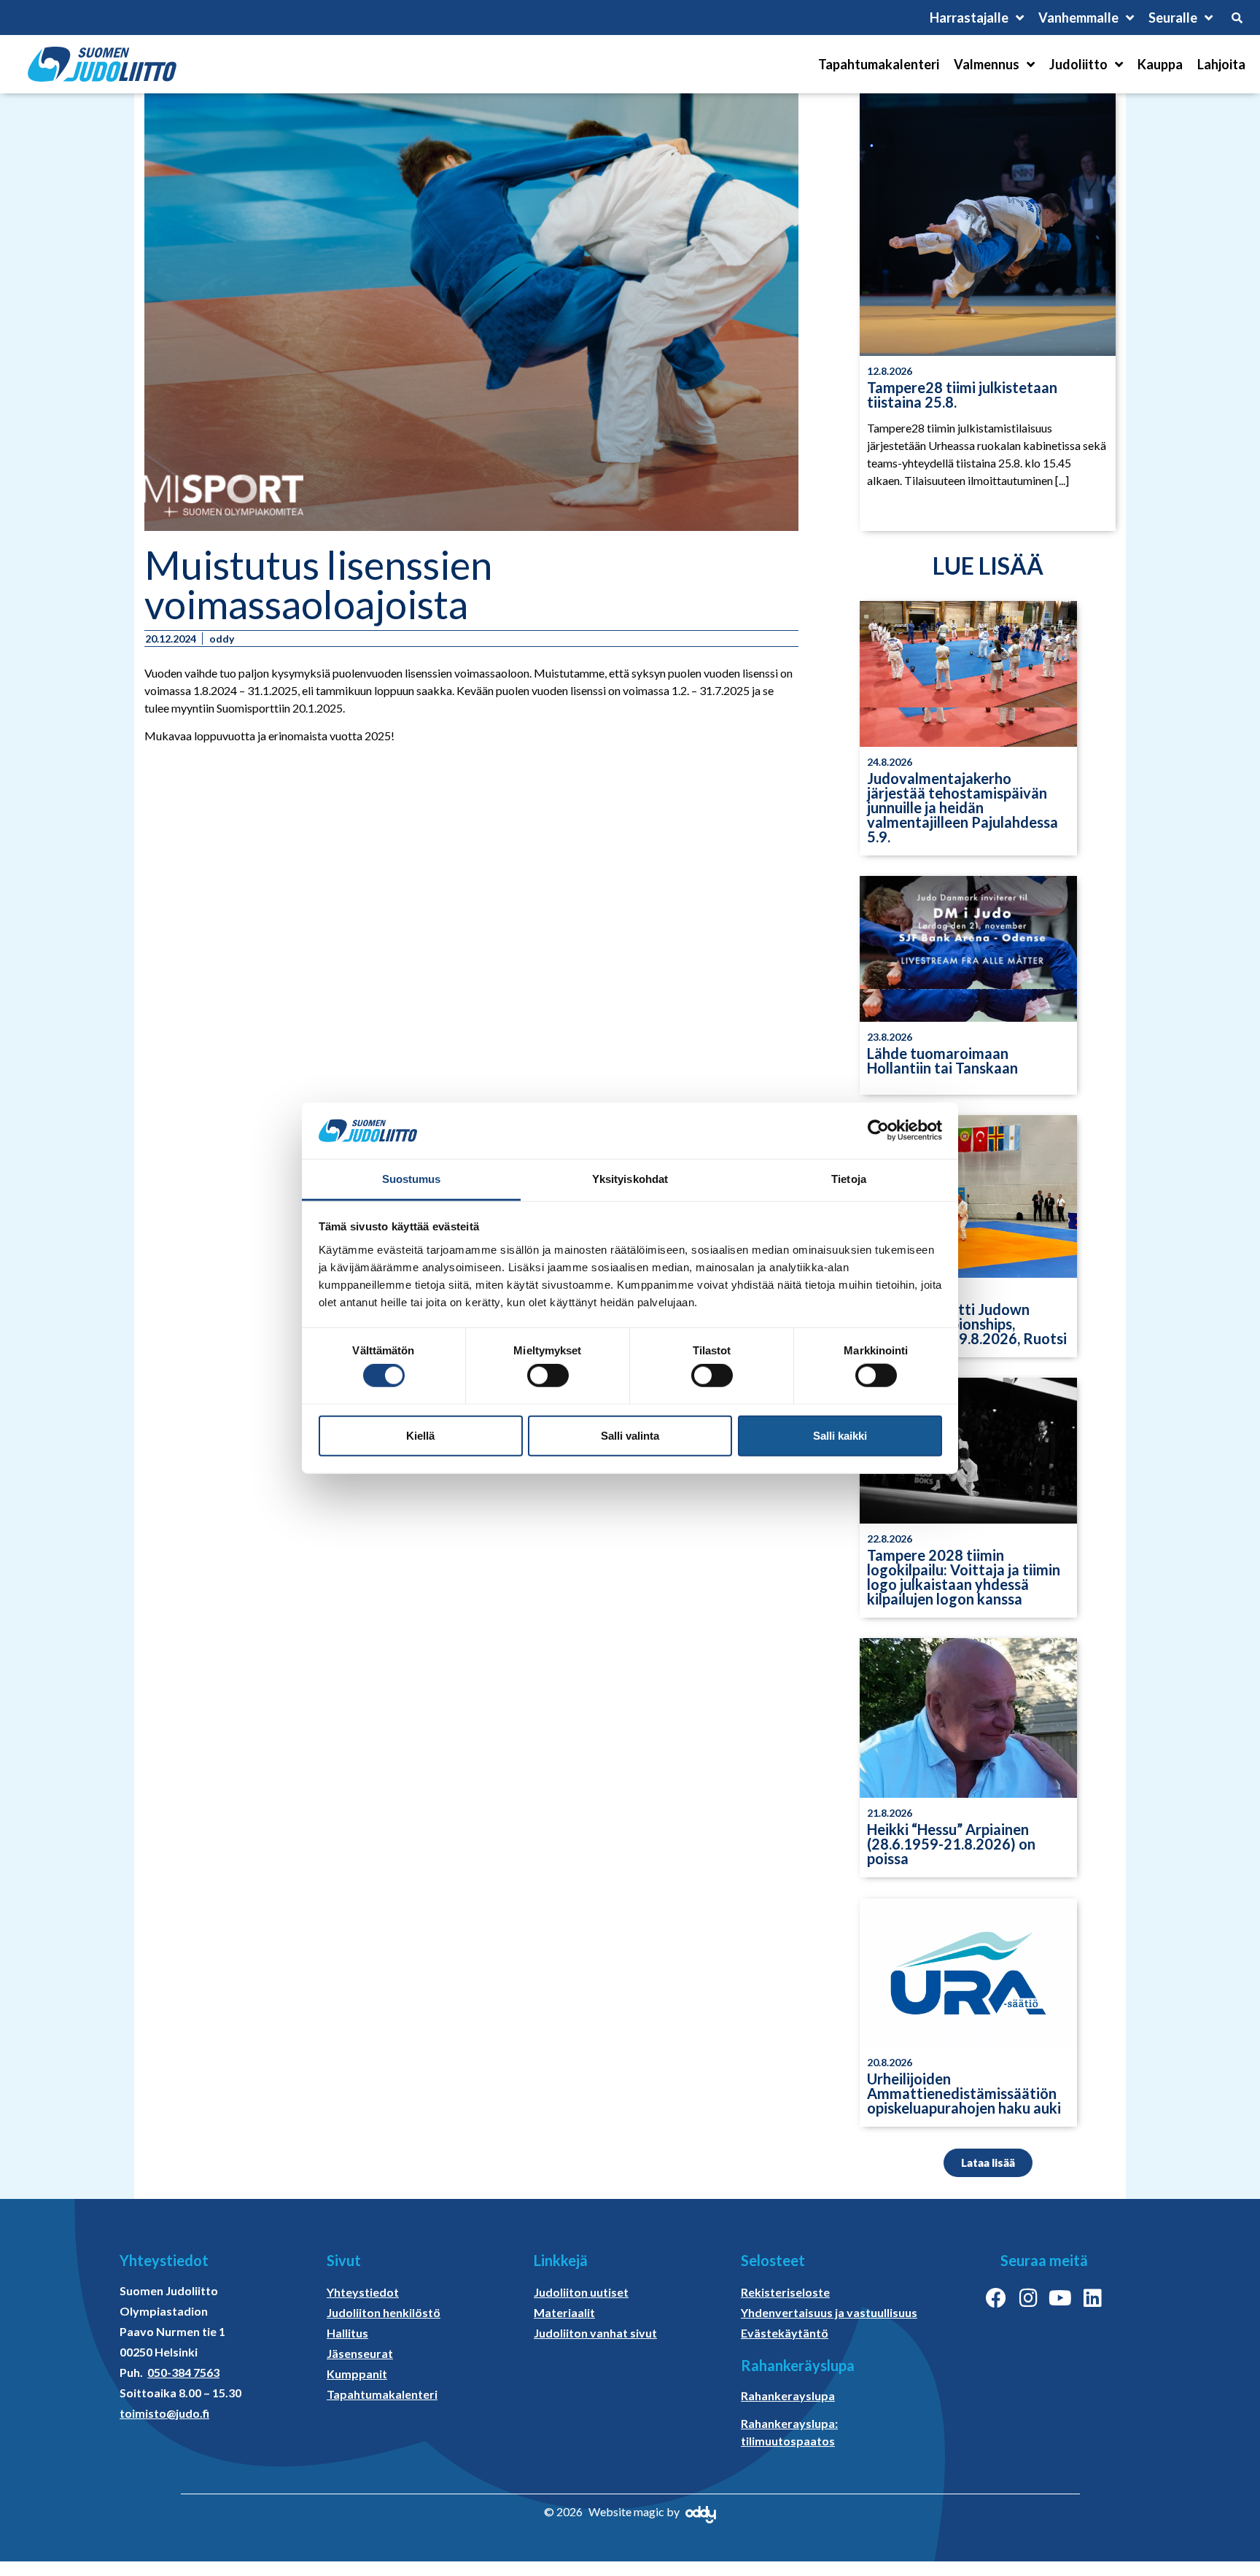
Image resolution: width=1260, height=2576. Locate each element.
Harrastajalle (969, 18)
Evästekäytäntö (785, 2333)
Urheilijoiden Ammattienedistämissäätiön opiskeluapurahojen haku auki (964, 2093)
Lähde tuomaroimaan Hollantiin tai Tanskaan (942, 1060)
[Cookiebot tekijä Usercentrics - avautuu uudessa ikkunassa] (878, 1130)
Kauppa (1160, 64)
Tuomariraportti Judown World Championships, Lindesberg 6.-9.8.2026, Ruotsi (967, 1324)
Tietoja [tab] (849, 1179)
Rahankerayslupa (788, 2395)
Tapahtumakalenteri (879, 64)
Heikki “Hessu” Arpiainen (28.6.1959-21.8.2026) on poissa (951, 1844)
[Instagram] (1028, 2298)
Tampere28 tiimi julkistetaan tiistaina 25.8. (962, 395)
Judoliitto (1078, 64)
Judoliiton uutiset (581, 2292)
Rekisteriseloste (785, 2292)
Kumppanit (357, 2374)
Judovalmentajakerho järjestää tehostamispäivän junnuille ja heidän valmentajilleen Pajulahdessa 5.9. (962, 807)
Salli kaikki (840, 1435)
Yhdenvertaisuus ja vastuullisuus (829, 2312)
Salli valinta (630, 1435)
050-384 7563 (183, 2372)
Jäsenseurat (360, 2353)
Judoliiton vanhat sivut (595, 2333)
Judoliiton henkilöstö (384, 2312)
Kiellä (420, 1435)
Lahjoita (1221, 64)
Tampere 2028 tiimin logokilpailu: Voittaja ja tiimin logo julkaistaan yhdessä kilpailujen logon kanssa (964, 1577)
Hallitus (347, 2333)
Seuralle (1173, 18)
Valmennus (987, 64)
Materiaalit (564, 2312)
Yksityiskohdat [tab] (630, 1179)
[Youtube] (1060, 2298)
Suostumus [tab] (412, 1179)
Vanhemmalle (1078, 18)
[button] (988, 2163)
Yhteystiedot (363, 2292)
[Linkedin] (1092, 2298)
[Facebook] (996, 2298)
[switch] (548, 1376)
